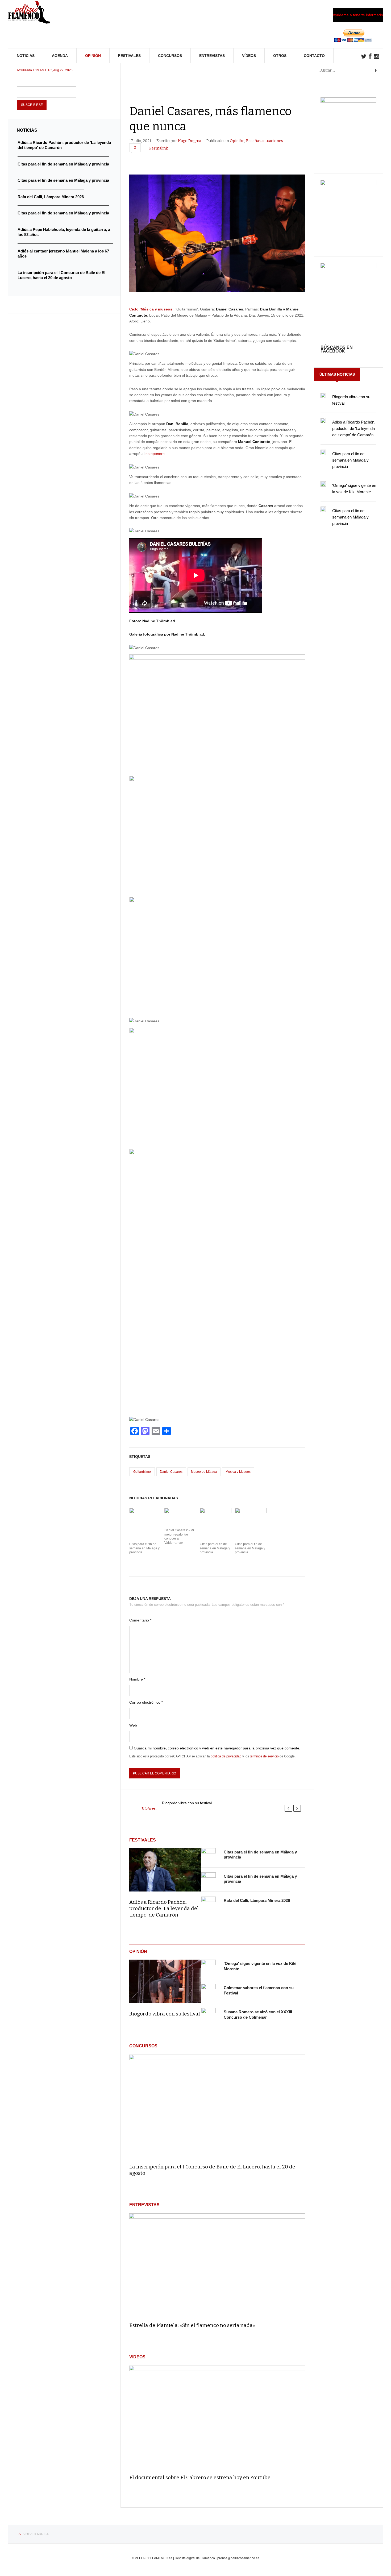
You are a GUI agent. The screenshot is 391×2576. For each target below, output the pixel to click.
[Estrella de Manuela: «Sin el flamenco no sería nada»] (217, 2265)
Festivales (129, 56)
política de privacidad (226, 1756)
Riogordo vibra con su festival (187, 1803)
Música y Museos (238, 1472)
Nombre (137, 1679)
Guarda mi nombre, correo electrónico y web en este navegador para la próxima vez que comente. (217, 1748)
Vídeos (249, 56)
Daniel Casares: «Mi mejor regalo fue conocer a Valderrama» (179, 1536)
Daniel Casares (171, 1472)
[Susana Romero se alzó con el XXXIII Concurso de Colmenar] (209, 2015)
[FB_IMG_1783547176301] (348, 267)
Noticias (26, 56)
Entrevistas (212, 56)
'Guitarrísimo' (142, 1472)
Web (133, 1725)
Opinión (93, 56)
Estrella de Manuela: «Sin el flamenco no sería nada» (192, 2325)
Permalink (159, 148)
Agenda (60, 56)
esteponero (155, 454)
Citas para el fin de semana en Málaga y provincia (144, 1548)
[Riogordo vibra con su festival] (165, 1981)
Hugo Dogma (190, 141)
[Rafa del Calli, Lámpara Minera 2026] (209, 1904)
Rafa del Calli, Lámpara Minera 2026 (257, 1900)
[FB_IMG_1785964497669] (348, 184)
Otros (280, 56)
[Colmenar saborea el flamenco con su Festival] (209, 1991)
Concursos (170, 56)
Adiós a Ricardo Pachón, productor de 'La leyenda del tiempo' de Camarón (164, 1908)
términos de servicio (264, 1756)
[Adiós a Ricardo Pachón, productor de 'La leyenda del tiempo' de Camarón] (165, 1870)
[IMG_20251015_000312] (348, 101)
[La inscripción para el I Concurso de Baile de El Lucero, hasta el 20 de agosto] (217, 2107)
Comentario (140, 1620)
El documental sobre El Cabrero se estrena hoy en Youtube (200, 2477)
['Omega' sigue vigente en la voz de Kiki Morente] (209, 1967)
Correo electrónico (146, 1702)
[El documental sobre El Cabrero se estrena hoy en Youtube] (217, 2418)
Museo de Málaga (204, 1472)
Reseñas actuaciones (265, 141)
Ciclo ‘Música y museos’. (152, 309)
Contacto (314, 56)
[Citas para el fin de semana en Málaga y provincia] (209, 1855)
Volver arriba (36, 2534)
